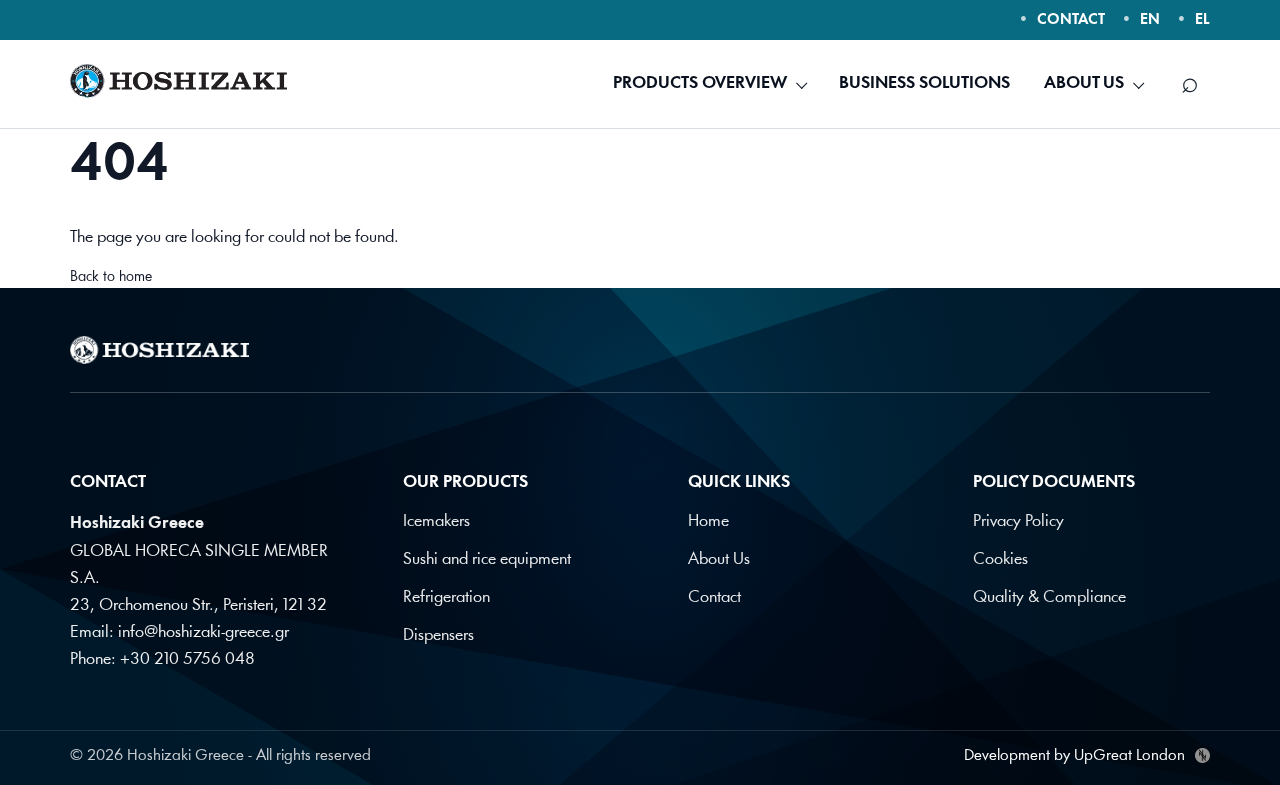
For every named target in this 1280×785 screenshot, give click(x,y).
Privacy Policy (1018, 521)
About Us (719, 559)
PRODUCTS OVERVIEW (700, 83)
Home (708, 521)
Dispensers (438, 635)
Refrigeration (446, 597)
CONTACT (1071, 20)
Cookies (1000, 559)
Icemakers (436, 521)
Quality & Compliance (1049, 597)
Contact (714, 597)
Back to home (111, 277)
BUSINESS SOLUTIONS (924, 83)
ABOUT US (1084, 83)
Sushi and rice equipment (487, 559)
